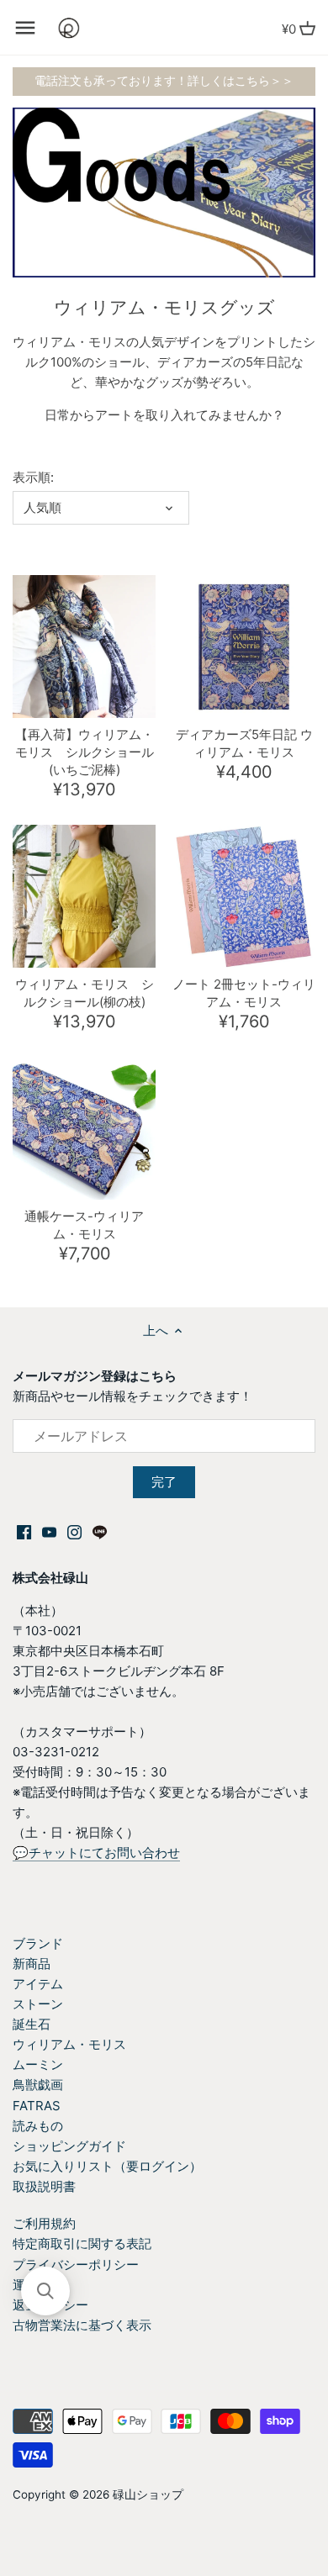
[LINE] (100, 1531)
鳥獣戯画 (38, 2085)
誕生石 (32, 2024)
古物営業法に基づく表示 (82, 2325)
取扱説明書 (44, 2186)
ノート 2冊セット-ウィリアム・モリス (244, 993)
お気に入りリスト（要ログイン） (107, 2166)
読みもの (38, 2126)
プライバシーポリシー (76, 2265)
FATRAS (37, 2106)
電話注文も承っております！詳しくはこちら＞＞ (164, 81)
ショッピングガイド (69, 2146)
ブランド (38, 1943)
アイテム (38, 1984)
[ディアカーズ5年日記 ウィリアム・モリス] (244, 647)
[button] (45, 2291)
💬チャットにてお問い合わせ (96, 1853)
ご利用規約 (44, 2223)
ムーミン (38, 2064)
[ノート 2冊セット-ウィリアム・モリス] (244, 896)
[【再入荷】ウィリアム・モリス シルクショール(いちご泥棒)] (84, 647)
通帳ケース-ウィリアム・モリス (84, 1225)
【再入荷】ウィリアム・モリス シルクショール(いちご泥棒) (85, 752)
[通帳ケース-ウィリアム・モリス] (84, 1128)
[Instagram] (74, 1531)
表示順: (33, 478)
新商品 (32, 1964)
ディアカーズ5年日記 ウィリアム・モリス (244, 743)
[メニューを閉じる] (25, 28)
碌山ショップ (148, 2494)
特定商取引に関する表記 (82, 2243)
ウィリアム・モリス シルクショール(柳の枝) (85, 993)
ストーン (38, 2004)
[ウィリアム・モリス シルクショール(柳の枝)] (84, 896)
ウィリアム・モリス (69, 2044)
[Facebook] (24, 1531)
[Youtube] (49, 1531)
